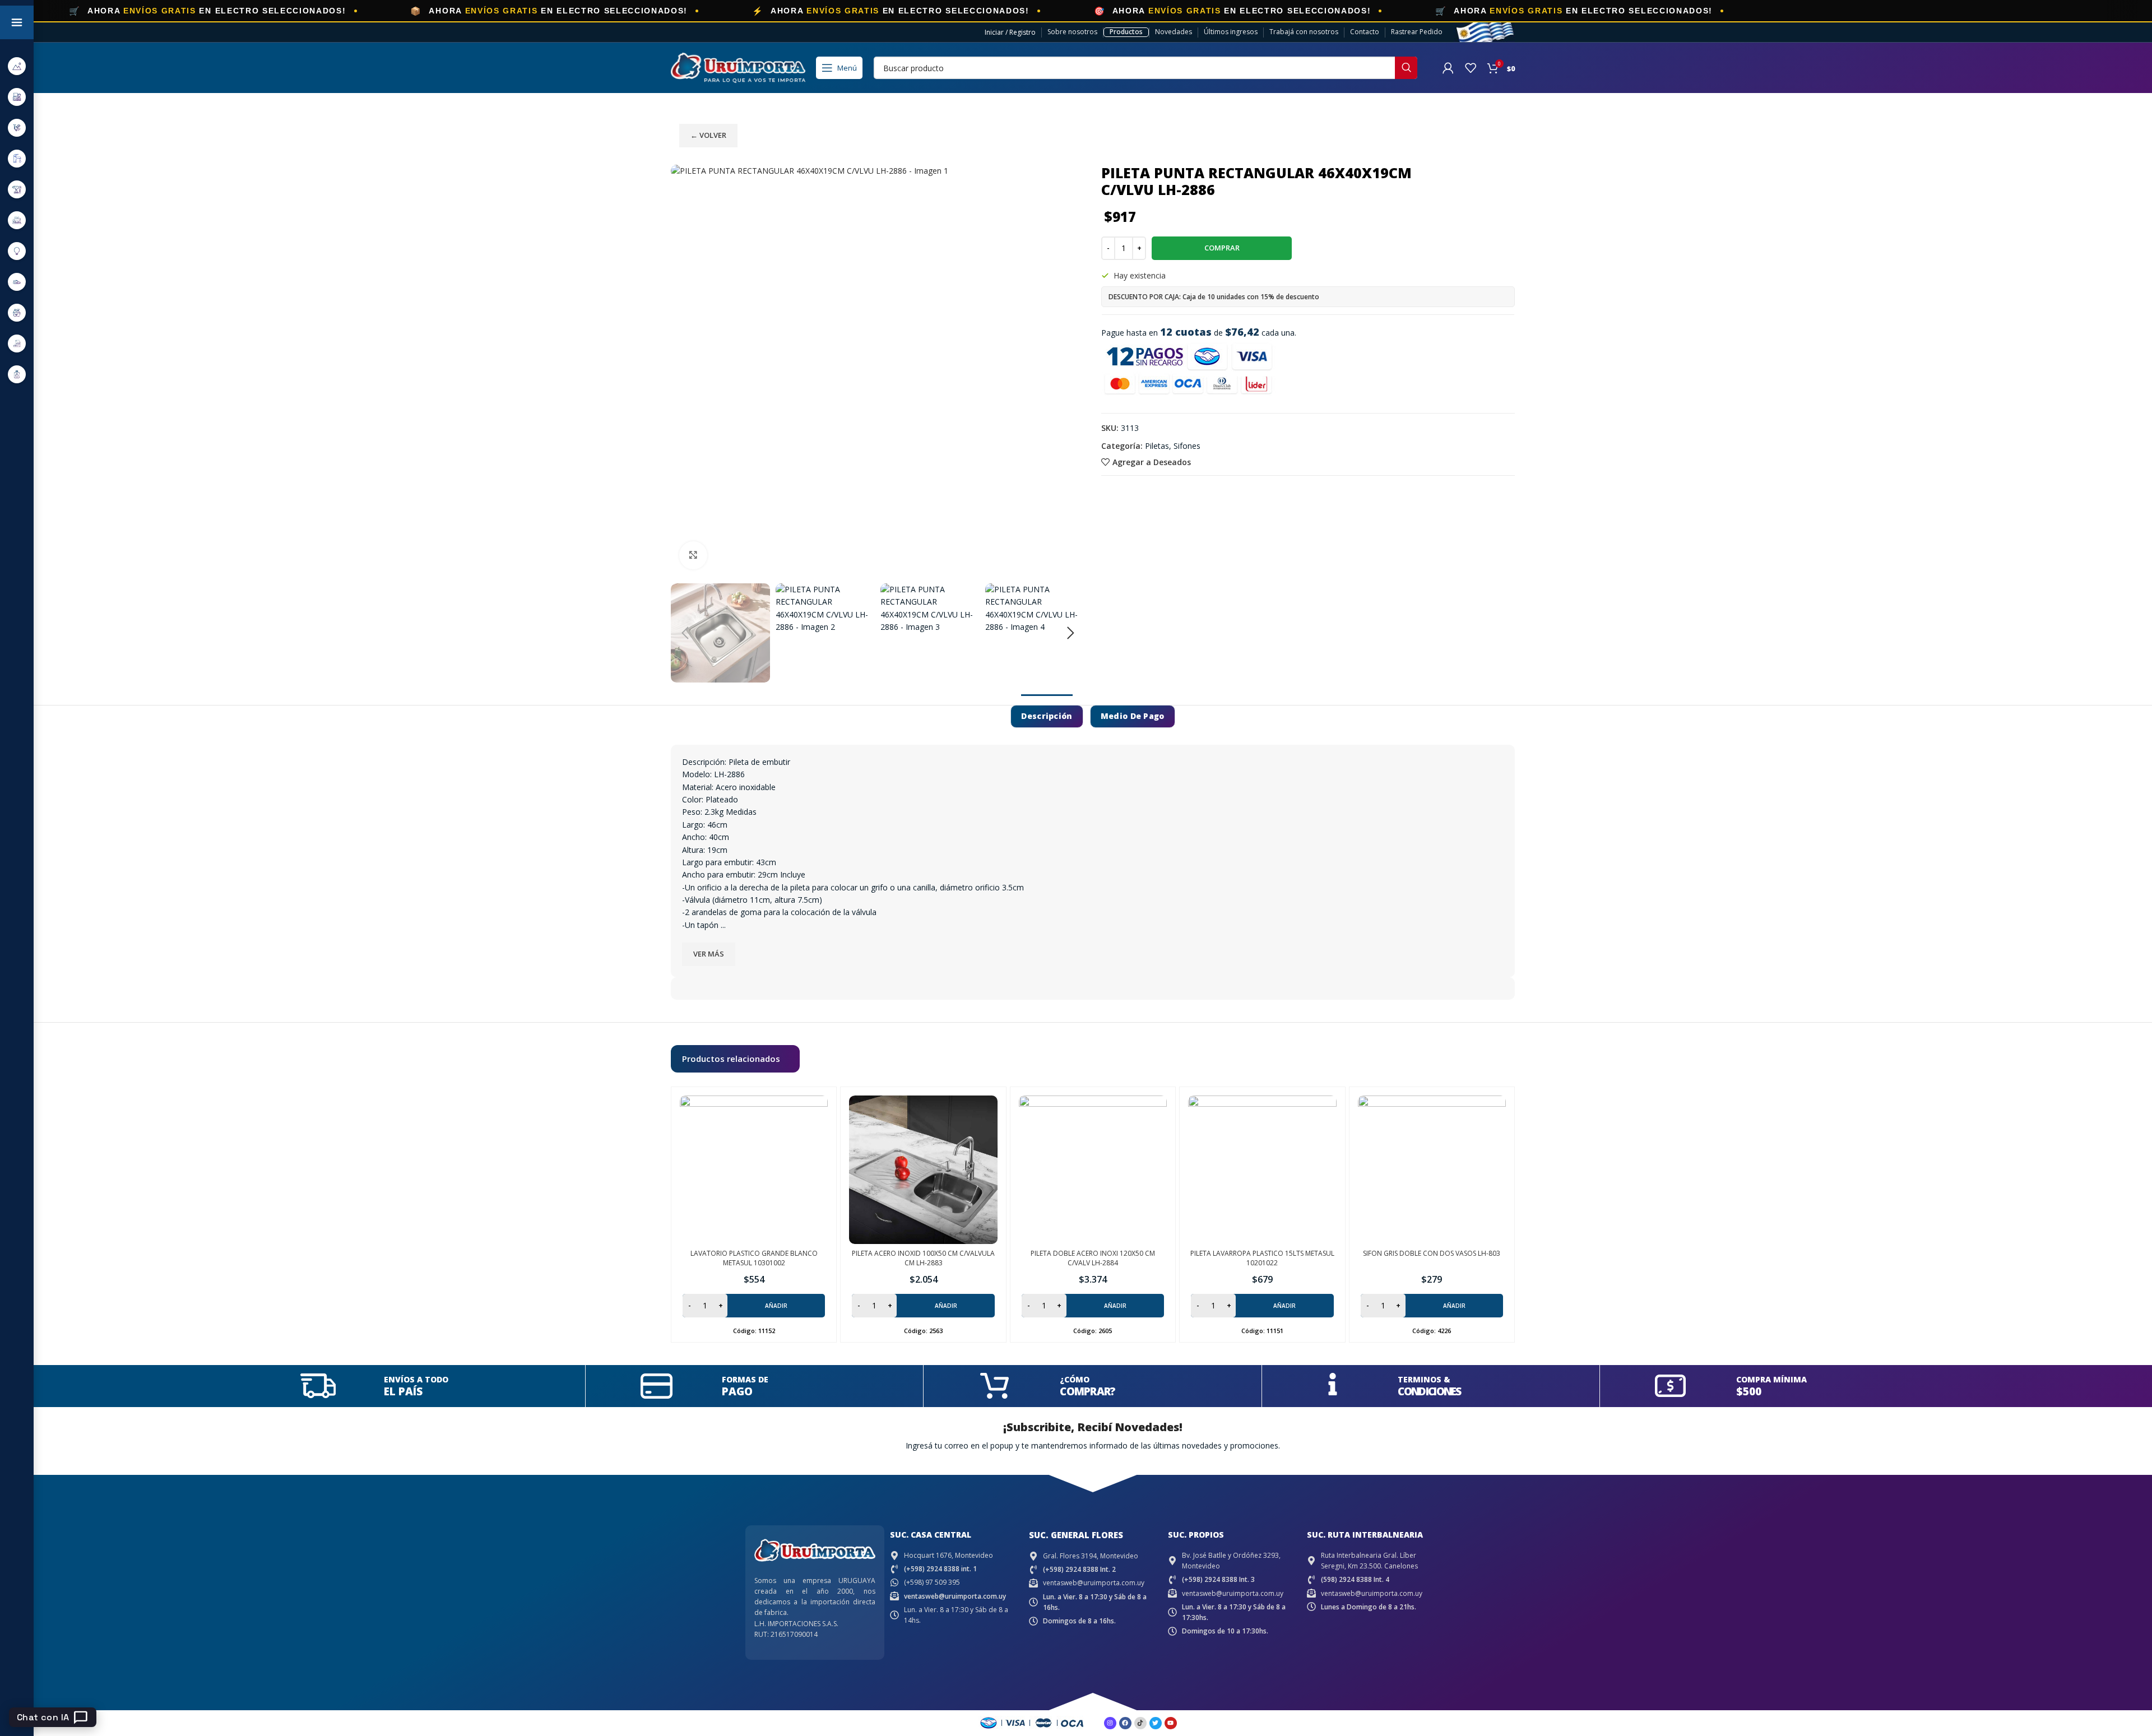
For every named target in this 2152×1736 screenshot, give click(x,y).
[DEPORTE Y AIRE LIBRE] (17, 66)
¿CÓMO (1075, 1379)
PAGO (737, 1391)
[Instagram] (1110, 1723)
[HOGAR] (17, 220)
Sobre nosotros (1072, 32)
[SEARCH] (1406, 68)
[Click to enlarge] (693, 555)
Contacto (1365, 32)
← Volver (708, 135)
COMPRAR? (1087, 1391)
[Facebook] (1125, 1723)
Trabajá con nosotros (1304, 32)
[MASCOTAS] (17, 343)
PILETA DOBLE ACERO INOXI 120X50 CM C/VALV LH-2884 (1093, 1258)
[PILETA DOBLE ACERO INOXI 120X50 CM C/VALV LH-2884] (1093, 1169)
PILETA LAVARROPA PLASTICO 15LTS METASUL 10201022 (1262, 1258)
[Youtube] (1171, 1723)
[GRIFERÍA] (17, 158)
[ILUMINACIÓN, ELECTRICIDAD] (17, 251)
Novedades (1174, 32)
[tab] (1047, 716)
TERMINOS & (1424, 1379)
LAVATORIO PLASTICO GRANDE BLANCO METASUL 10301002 (754, 1258)
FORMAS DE (745, 1379)
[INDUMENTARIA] (17, 282)
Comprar (1222, 248)
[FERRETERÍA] (17, 127)
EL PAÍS (403, 1391)
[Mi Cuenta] (1448, 68)
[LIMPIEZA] (17, 312)
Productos (1126, 32)
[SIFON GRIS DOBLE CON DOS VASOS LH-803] (1432, 1169)
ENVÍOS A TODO (416, 1379)
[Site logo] (738, 67)
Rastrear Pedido (1417, 32)
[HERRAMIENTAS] (17, 189)
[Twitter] (1156, 1723)
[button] (685, 633)
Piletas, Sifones (1173, 446)
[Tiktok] (1140, 1723)
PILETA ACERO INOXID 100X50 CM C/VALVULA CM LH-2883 (923, 1258)
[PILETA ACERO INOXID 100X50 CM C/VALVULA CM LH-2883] (923, 1169)
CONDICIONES (1429, 1391)
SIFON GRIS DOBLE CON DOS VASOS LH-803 (1432, 1253)
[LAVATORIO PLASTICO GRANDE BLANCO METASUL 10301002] (754, 1169)
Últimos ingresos (1231, 32)
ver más (709, 954)
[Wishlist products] (1471, 68)
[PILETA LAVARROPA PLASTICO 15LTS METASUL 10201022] (1262, 1169)
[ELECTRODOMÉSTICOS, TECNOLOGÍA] (17, 97)
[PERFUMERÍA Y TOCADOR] (17, 374)
